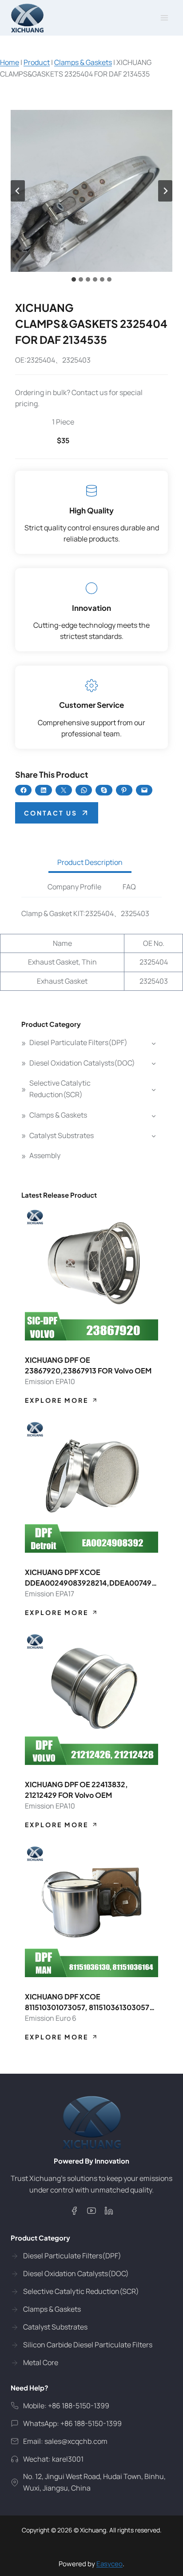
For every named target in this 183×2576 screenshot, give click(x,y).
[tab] (74, 279)
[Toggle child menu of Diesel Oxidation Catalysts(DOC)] (154, 1063)
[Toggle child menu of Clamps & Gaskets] (154, 1115)
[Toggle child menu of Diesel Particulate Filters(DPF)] (154, 1043)
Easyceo (109, 2564)
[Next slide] (165, 191)
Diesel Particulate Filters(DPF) (78, 1042)
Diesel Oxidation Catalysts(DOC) (82, 1063)
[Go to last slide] (18, 191)
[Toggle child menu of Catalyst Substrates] (154, 1136)
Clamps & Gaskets (83, 62)
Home (10, 62)
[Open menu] (164, 18)
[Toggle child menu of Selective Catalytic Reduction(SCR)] (154, 1089)
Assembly (45, 1155)
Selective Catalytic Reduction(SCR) (60, 1089)
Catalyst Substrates (62, 1135)
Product (37, 62)
